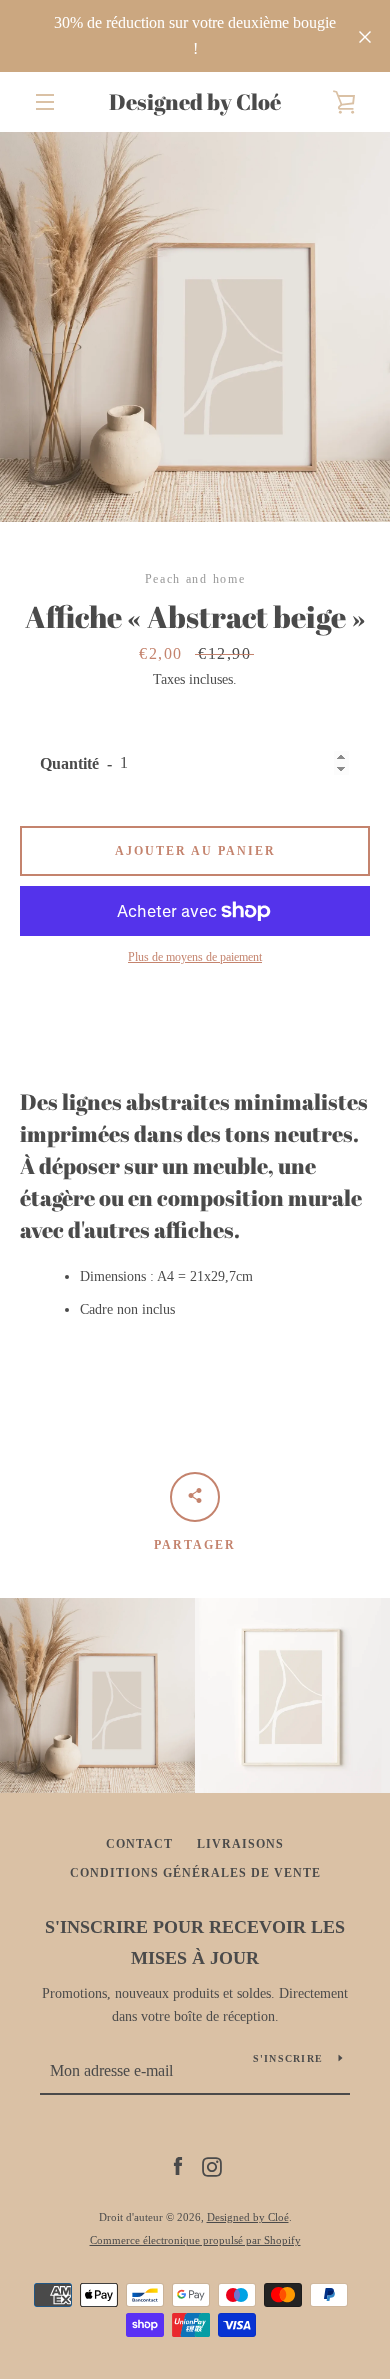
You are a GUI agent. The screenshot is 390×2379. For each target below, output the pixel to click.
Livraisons (240, 1844)
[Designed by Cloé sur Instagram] (212, 2165)
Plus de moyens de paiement (195, 957)
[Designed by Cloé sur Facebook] (178, 2165)
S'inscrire (288, 2058)
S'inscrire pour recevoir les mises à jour (195, 1942)
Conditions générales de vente (195, 1873)
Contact (139, 1844)
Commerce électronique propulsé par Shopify (195, 2240)
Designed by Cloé (195, 102)
